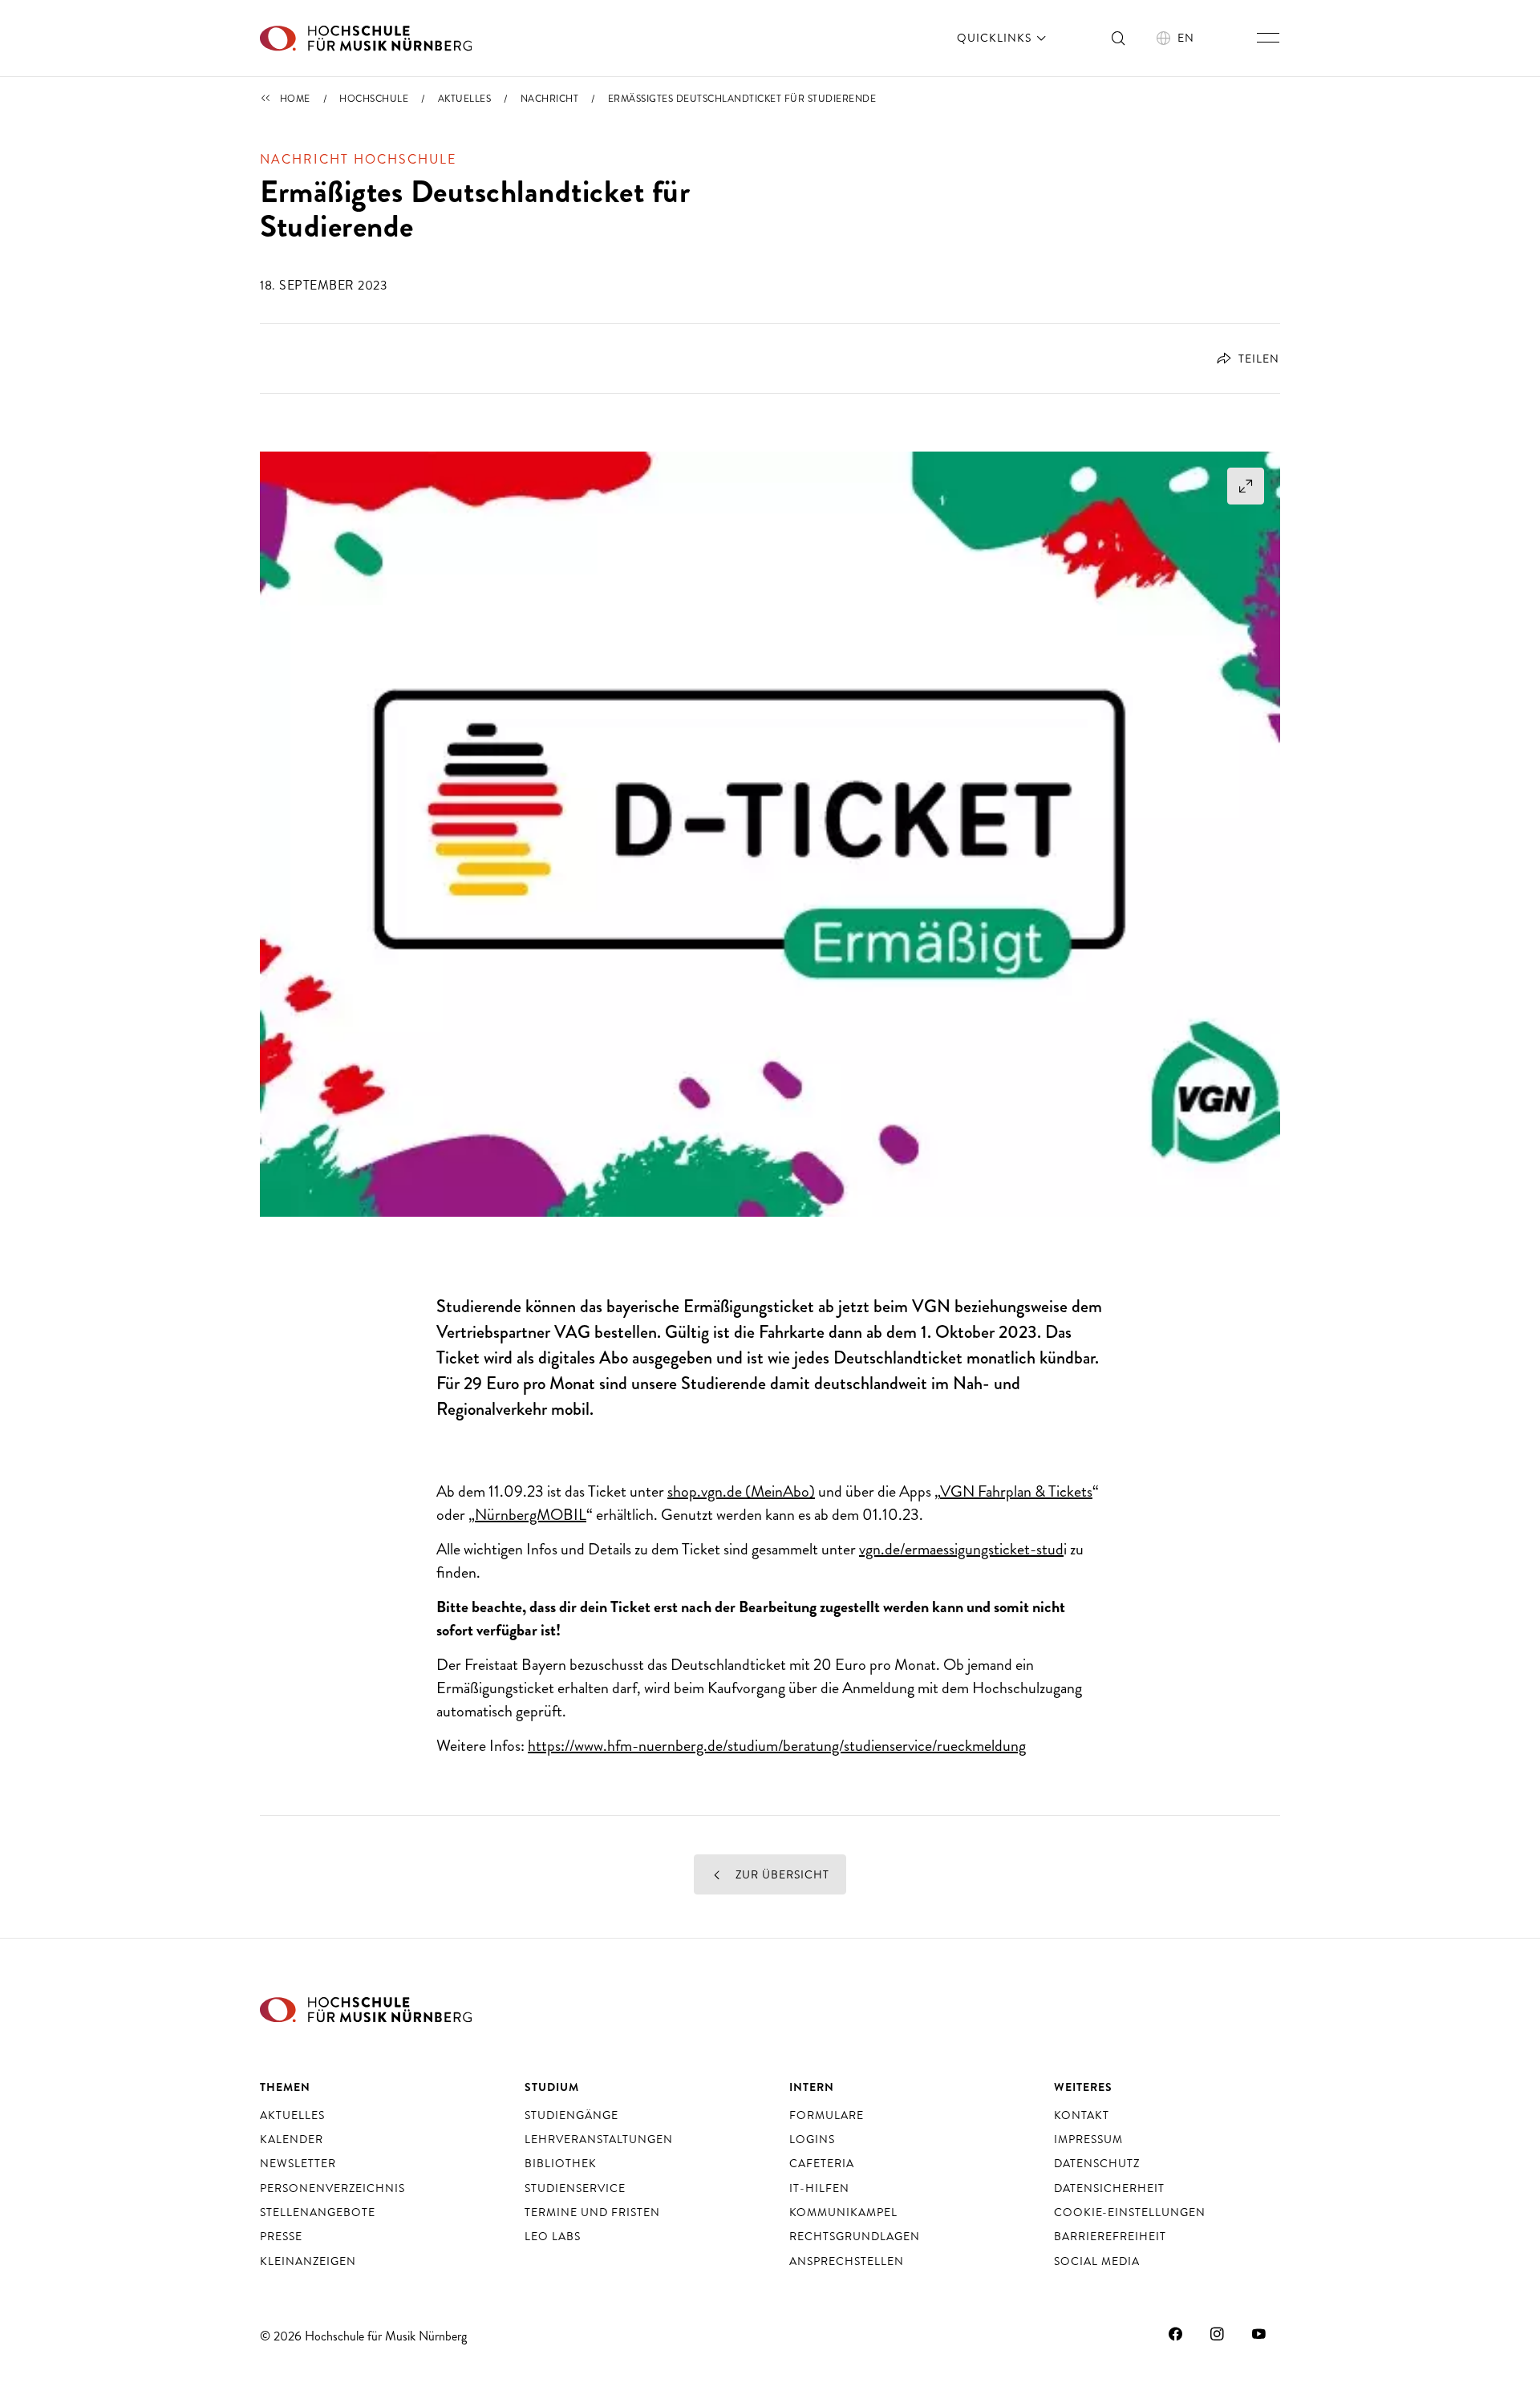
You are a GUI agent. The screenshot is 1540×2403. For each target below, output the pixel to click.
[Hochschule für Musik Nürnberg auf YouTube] (1259, 2334)
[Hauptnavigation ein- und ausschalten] (1268, 38)
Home (295, 99)
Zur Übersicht (781, 1874)
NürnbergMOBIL (531, 1515)
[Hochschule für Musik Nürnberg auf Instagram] (1218, 2334)
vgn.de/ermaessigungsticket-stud (961, 1549)
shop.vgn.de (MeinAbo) (741, 1491)
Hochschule (374, 99)
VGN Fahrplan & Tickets (1016, 1491)
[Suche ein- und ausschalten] (1119, 38)
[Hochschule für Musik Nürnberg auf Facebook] (1176, 2334)
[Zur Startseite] (366, 38)
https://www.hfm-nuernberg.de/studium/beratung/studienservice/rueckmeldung (777, 1746)
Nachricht (550, 99)
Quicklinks (996, 38)
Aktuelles (465, 99)
